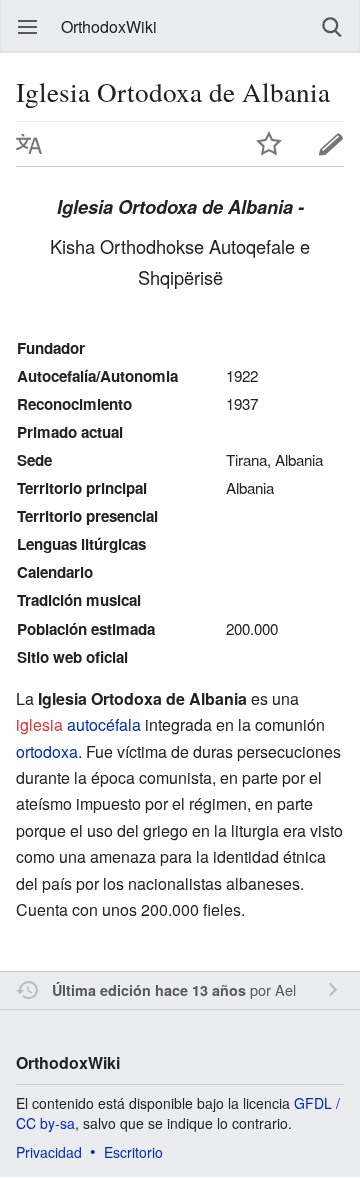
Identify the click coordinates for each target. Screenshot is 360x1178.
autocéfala (104, 724)
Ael (285, 989)
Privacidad (49, 1152)
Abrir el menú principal (28, 27)
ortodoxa (47, 751)
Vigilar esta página (269, 144)
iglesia (39, 724)
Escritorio (133, 1152)
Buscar (332, 27)
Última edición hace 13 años (149, 990)
